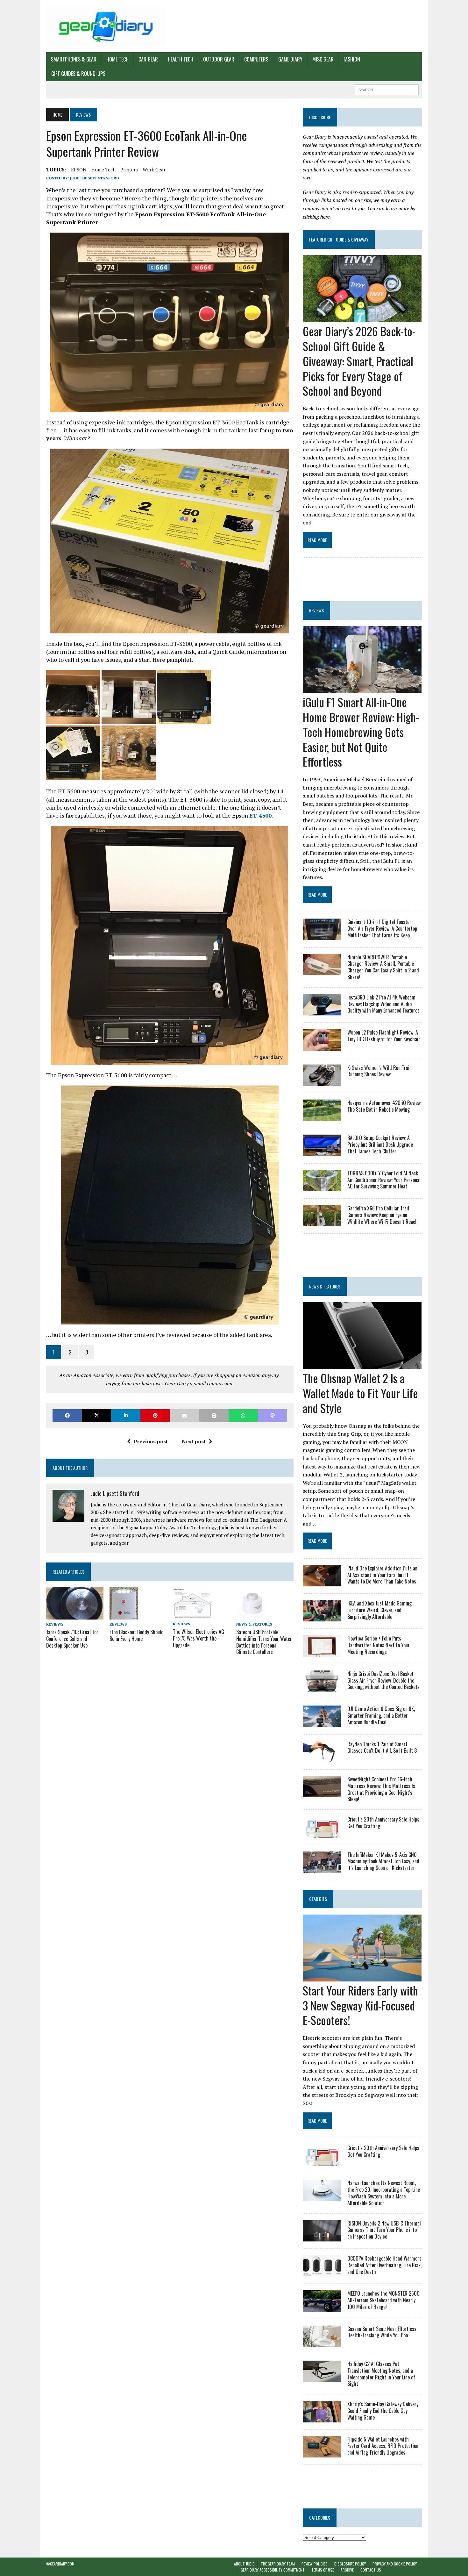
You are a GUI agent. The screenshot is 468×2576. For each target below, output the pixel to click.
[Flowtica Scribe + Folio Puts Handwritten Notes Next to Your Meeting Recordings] (322, 1652)
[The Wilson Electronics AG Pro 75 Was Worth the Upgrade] (193, 1615)
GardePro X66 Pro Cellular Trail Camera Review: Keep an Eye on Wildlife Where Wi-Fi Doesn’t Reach (383, 1215)
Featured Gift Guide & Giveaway (339, 239)
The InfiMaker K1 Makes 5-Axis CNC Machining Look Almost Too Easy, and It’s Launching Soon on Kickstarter (383, 1861)
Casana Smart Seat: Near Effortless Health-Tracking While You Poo (382, 2332)
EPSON (79, 170)
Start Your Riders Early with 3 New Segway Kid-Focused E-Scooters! (360, 2005)
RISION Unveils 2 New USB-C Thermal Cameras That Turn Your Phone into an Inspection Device (384, 2230)
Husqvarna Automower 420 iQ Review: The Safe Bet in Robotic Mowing (384, 1106)
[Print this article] (214, 1415)
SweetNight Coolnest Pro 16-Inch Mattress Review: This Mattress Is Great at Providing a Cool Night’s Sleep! (381, 1789)
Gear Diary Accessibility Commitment (273, 2570)
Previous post (151, 1441)
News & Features (254, 1624)
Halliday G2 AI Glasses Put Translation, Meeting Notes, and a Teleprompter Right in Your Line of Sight (381, 2374)
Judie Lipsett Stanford (95, 178)
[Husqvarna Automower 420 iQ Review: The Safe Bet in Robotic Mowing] (322, 1117)
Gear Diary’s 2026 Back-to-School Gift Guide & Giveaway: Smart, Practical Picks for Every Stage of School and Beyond (359, 361)
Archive (347, 2570)
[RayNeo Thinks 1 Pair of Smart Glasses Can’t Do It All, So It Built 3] (322, 1758)
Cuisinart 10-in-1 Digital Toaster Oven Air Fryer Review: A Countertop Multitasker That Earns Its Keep (382, 928)
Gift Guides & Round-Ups (78, 74)
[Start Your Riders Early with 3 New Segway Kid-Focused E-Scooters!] (362, 1977)
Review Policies (315, 2564)
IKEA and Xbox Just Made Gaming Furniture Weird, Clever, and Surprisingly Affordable (379, 1610)
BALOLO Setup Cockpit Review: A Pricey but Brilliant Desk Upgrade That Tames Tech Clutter (380, 1144)
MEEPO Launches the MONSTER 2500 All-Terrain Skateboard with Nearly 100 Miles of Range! (383, 2300)
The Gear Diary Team (278, 2564)
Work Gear (154, 170)
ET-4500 (260, 815)
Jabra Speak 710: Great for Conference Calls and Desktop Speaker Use (72, 1639)
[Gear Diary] (106, 26)
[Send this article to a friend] (184, 1415)
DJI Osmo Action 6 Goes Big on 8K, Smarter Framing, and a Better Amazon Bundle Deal (381, 1715)
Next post (194, 1441)
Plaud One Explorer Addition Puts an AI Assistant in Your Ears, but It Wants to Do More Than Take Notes (382, 1575)
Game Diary (290, 59)
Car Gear (148, 59)
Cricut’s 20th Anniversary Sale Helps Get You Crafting (383, 1823)
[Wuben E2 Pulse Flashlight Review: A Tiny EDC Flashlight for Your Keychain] (322, 1046)
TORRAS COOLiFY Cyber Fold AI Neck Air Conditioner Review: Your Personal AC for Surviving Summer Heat (384, 1180)
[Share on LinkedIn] (126, 1415)
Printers (129, 170)
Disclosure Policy (350, 2564)
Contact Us (371, 2570)
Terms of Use (323, 2570)
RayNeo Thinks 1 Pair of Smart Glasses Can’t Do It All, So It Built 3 (382, 1747)
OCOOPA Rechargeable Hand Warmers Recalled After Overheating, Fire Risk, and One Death (384, 2265)
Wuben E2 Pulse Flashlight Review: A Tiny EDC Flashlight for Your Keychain (384, 1036)
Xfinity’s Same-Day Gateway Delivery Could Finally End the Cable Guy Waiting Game (383, 2411)
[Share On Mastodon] (273, 1415)
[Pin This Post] (155, 1415)
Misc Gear (323, 59)
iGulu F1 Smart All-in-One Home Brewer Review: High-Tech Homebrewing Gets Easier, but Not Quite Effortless (361, 732)
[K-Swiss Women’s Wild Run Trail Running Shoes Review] (322, 1081)
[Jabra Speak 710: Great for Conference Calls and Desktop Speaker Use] (75, 1615)
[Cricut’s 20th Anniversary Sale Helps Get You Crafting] (322, 1833)
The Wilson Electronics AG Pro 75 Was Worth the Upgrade (199, 1638)
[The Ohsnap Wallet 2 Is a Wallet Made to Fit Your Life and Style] (362, 1365)
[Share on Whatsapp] (243, 1415)
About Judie (244, 2564)
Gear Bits (318, 1899)
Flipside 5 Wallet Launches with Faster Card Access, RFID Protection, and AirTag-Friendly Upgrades (383, 2446)
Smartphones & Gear (74, 59)
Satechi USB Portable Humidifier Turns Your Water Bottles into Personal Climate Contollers (264, 1642)
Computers (256, 59)
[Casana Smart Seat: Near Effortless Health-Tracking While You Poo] (322, 2342)
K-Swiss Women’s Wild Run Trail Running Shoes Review (379, 1071)
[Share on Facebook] (67, 1415)
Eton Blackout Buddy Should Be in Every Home (137, 1635)
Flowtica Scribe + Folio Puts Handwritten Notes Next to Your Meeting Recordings (379, 1645)
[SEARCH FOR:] (387, 89)
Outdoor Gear (219, 59)
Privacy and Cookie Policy (395, 2564)
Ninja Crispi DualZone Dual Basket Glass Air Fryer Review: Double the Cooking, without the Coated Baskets (383, 1680)
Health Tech (181, 59)
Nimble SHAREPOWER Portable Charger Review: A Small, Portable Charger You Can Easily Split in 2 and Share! (383, 967)
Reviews (55, 1624)
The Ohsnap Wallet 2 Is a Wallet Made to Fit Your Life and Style (360, 1393)
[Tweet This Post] (96, 1415)
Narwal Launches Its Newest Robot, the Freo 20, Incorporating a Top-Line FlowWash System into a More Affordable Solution (384, 2193)
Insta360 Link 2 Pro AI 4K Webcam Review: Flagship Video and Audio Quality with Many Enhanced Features (383, 1004)
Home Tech (117, 59)
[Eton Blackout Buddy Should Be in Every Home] (124, 1615)
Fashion (352, 59)
